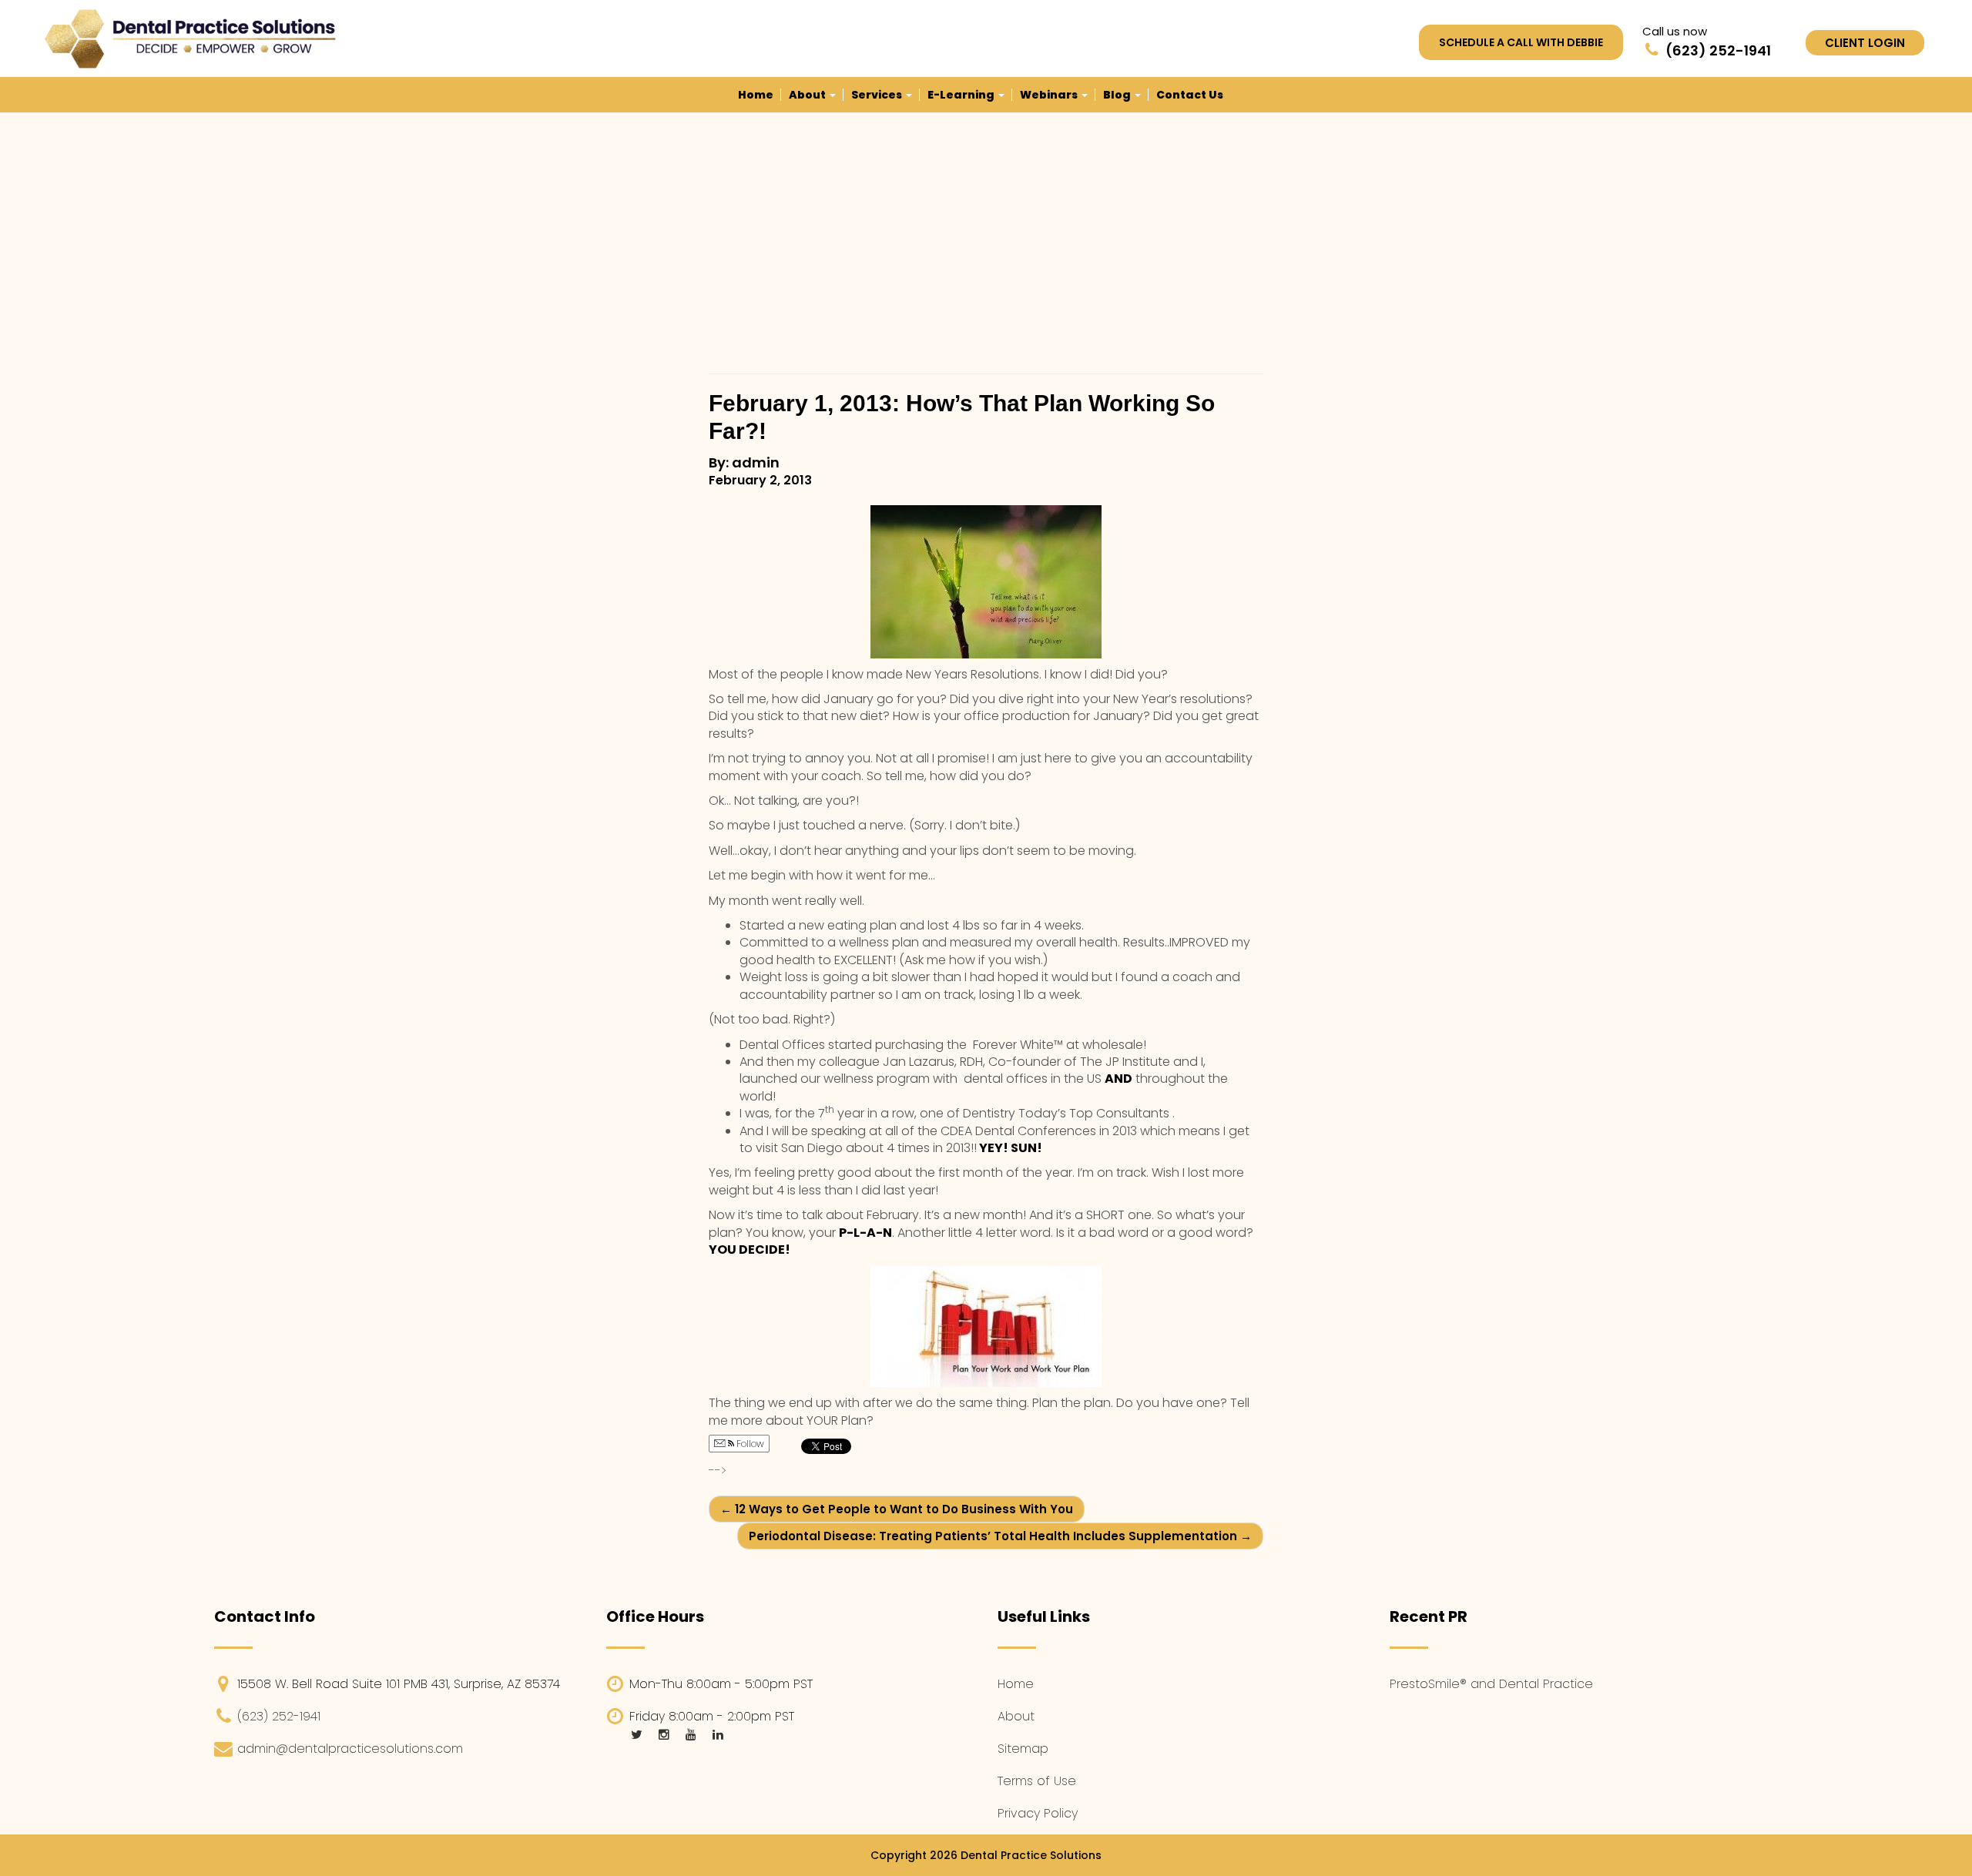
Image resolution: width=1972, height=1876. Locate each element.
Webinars (1050, 95)
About (808, 95)
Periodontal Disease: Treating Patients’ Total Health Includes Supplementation (1000, 1536)
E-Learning (962, 95)
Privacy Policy (1038, 1813)
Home (756, 95)
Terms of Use (1037, 1781)
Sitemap (1023, 1749)
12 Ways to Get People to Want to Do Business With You (897, 1509)
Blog (1118, 95)
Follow (749, 1444)
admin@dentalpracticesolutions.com (350, 1749)
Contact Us (1190, 95)
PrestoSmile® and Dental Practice (1491, 1684)
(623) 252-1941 (279, 1716)
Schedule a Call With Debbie (1521, 42)
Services (878, 95)
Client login (1865, 43)
